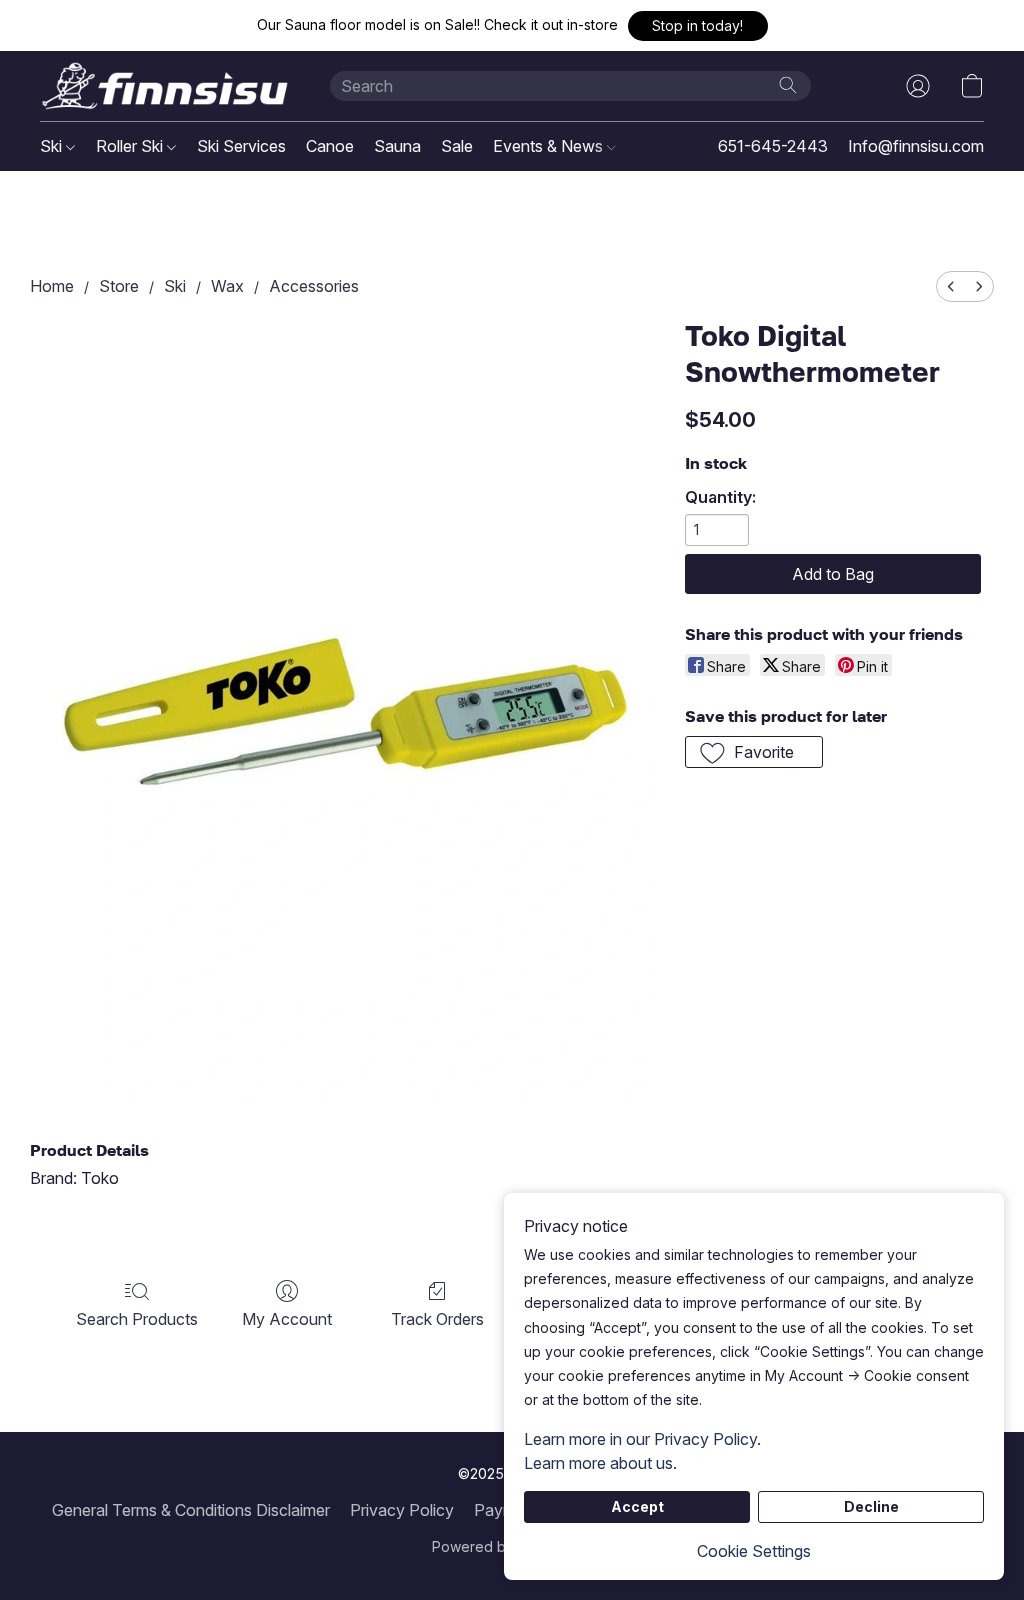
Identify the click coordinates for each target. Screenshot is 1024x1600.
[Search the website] (788, 85)
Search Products (137, 1319)
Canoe (330, 146)
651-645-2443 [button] (773, 146)
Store (119, 286)
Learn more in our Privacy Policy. (642, 1439)
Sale (457, 146)
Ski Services (241, 146)
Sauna (397, 146)
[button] (698, 26)
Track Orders (437, 1319)
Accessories (314, 286)
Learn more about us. (600, 1463)
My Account (287, 1319)
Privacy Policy (402, 1510)
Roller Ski (131, 146)
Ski (53, 146)
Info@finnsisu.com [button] (916, 146)
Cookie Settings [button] (754, 1551)
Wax (227, 286)
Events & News (550, 146)
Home (52, 286)
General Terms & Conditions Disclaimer (191, 1510)
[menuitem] (951, 286)
